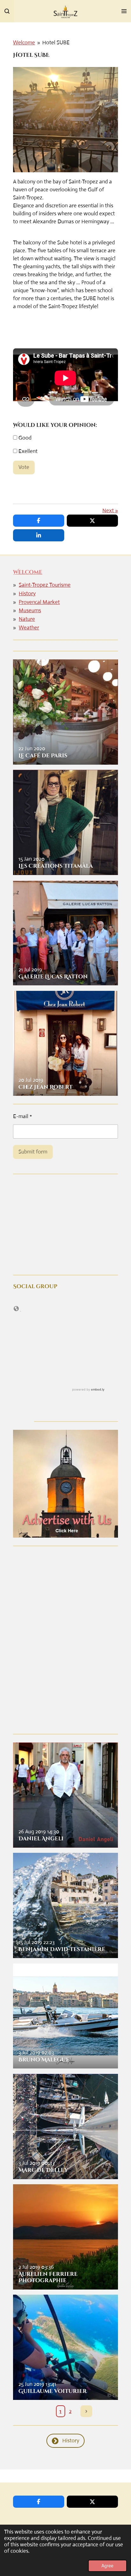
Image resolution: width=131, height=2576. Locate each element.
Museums (30, 610)
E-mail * (23, 1116)
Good (24, 438)
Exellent (27, 451)
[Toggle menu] (124, 11)
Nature (27, 619)
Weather (29, 628)
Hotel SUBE (56, 43)
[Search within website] (7, 11)
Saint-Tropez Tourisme (45, 585)
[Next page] (86, 2411)
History (27, 594)
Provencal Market (39, 602)
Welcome (24, 43)
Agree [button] (107, 2566)
